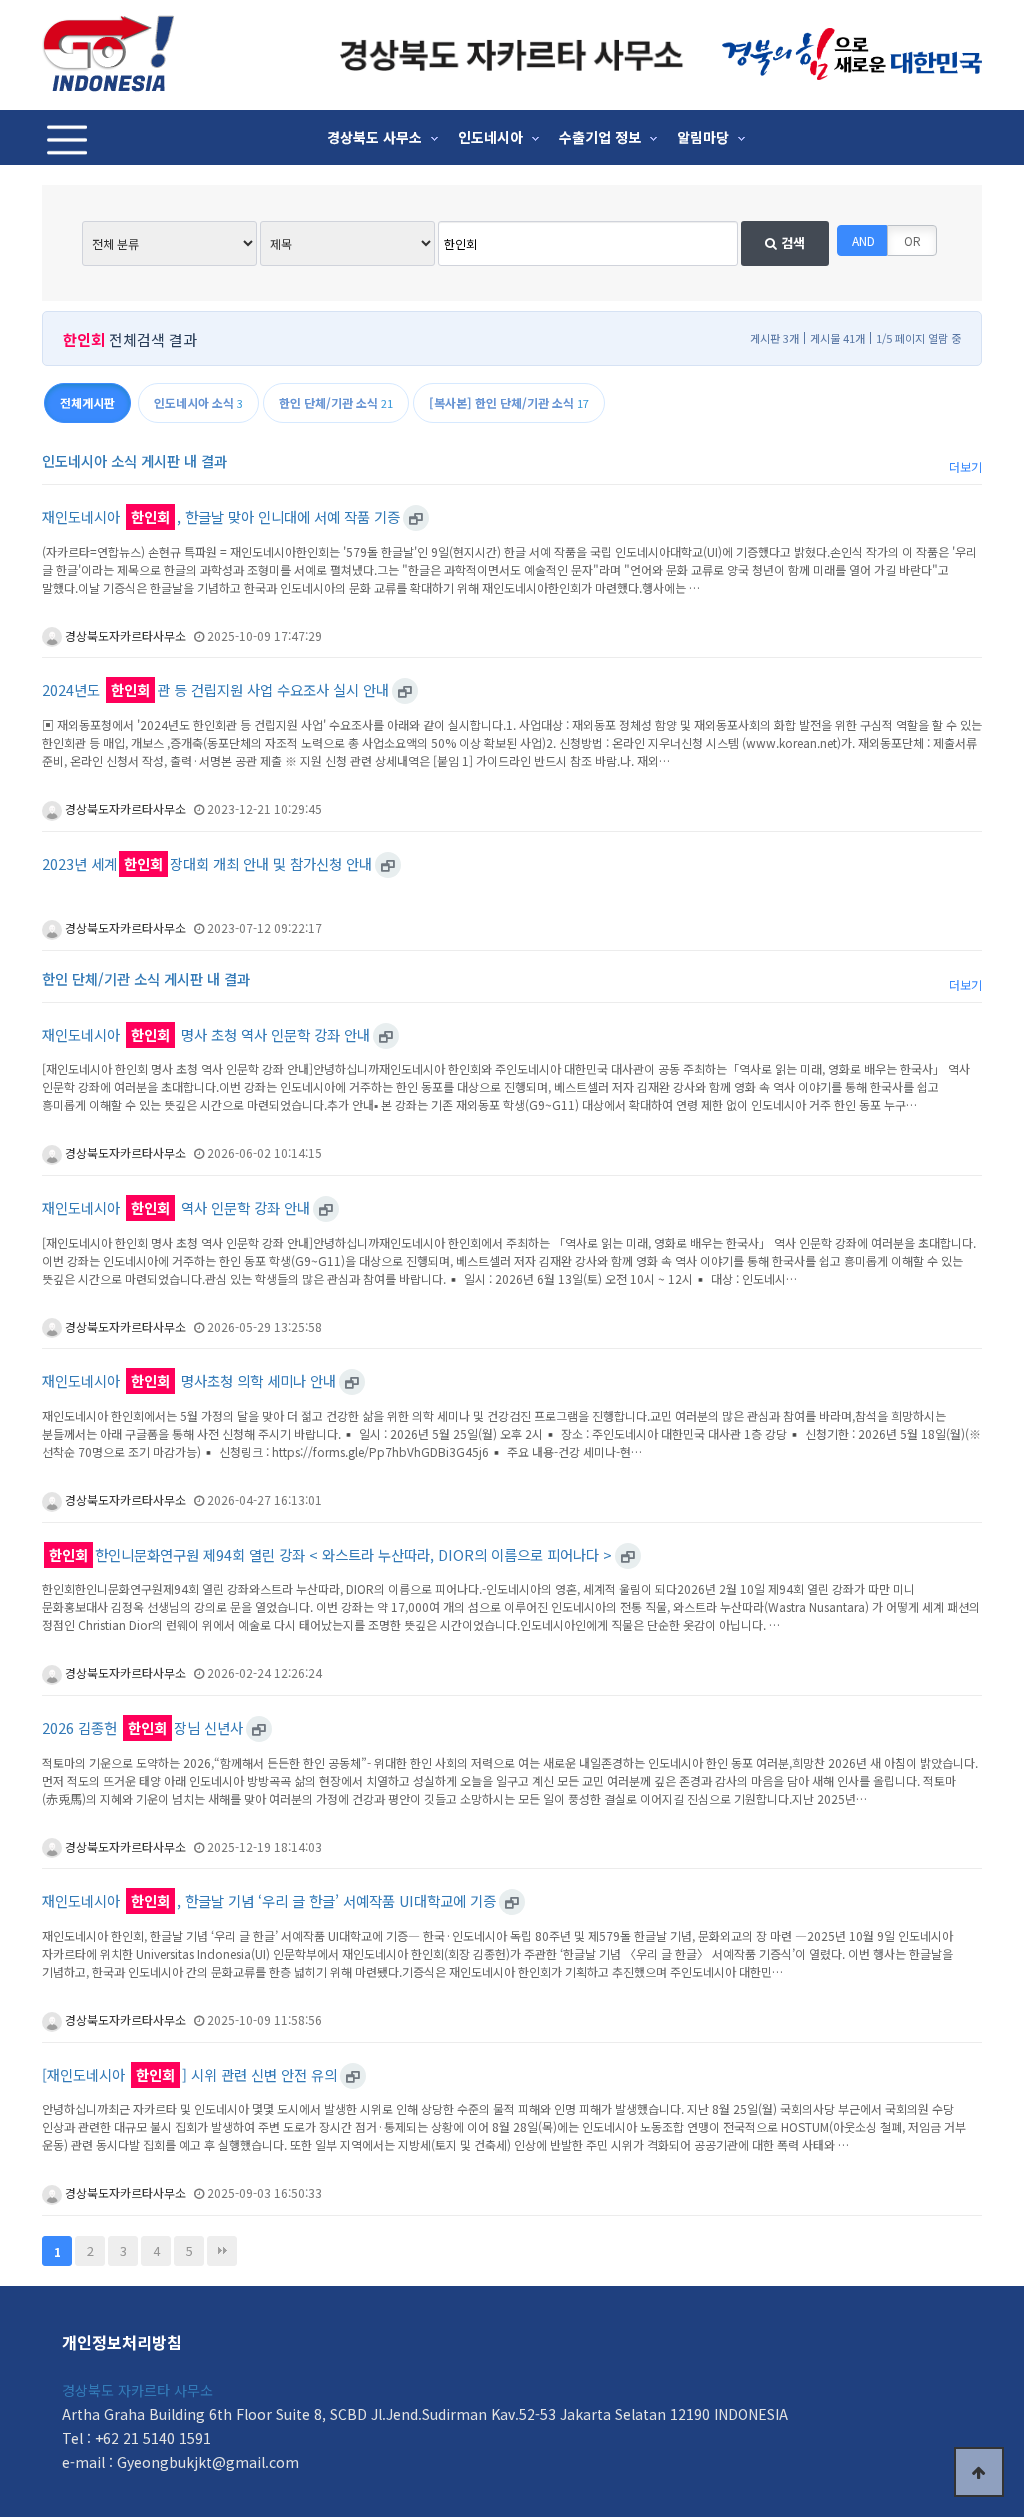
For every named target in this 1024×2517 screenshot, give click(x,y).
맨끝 (222, 2251)
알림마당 (703, 137)
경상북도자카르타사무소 (124, 635)
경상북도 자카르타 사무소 (137, 2390)
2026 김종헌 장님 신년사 (142, 1728)
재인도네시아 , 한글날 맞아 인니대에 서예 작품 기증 (221, 517)
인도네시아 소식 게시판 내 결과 (134, 460)
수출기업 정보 (600, 137)
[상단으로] (979, 2472)
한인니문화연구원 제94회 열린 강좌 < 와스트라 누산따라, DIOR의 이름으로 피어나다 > (330, 1555)
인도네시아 (490, 137)
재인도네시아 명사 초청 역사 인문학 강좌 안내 (206, 1035)
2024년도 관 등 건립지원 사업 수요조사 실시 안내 (215, 690)
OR (912, 240)
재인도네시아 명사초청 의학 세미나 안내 (189, 1381)
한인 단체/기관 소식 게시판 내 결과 (146, 978)
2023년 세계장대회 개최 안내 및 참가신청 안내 (207, 864)
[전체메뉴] (67, 137)
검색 (791, 242)
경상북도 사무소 (374, 137)
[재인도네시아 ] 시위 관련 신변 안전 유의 (189, 2075)
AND (863, 240)
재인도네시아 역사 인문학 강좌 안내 (176, 1208)
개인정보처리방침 (122, 2342)
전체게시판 (87, 402)
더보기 (965, 466)
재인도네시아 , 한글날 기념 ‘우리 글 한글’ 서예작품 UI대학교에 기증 (269, 1901)
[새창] (416, 518)
